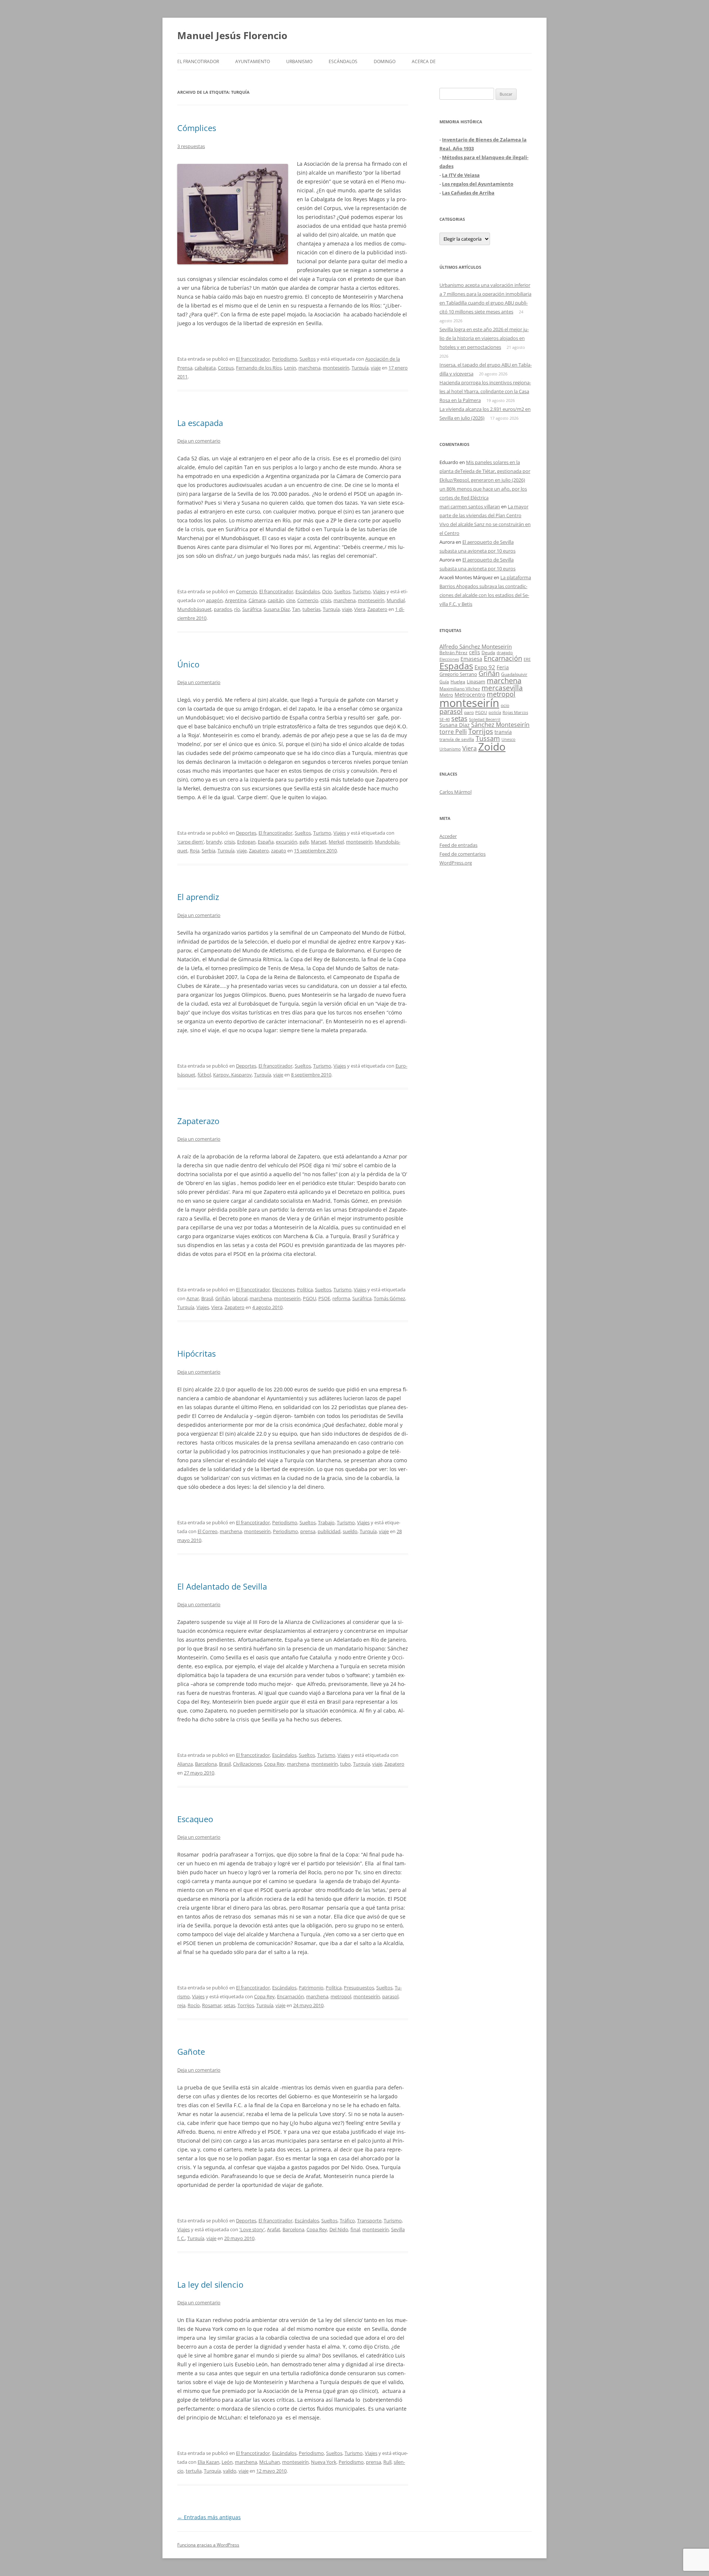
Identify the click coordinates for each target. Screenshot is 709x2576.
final (355, 2229)
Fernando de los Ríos (259, 368)
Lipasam (476, 681)
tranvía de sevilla (457, 739)
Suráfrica (252, 609)
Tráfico (347, 2220)
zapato (279, 851)
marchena (309, 368)
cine (291, 600)
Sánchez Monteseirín (500, 725)
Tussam (488, 738)
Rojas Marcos (515, 712)
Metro (446, 695)
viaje (376, 368)
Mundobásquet (194, 609)
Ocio (327, 591)
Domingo (385, 61)
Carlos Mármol (455, 792)
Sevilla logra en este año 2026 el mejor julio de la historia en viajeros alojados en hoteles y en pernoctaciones (484, 338)
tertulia (194, 2471)
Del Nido (339, 2229)
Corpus (226, 368)
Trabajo (326, 1522)
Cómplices (197, 128)
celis (475, 652)
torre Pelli (453, 732)
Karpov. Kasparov (232, 1075)
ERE (527, 659)
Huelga (458, 681)
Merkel (336, 842)
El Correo (208, 1531)
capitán (276, 600)
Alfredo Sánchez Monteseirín (476, 646)
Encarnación (290, 1996)
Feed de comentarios (463, 854)
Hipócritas (196, 1353)
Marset (319, 842)
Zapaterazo (198, 1121)
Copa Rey (274, 1764)
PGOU (309, 1298)
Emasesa (471, 659)
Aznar (193, 1298)
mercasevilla (502, 688)
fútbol (204, 1075)
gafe (304, 842)
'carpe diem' (191, 842)
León (227, 2462)
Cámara (257, 600)
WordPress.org (456, 863)
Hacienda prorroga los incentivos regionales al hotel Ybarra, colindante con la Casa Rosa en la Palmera (485, 391)
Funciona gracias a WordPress (208, 2545)
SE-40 (445, 719)
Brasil (207, 1298)
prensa (308, 1531)
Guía (444, 682)
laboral (240, 1298)
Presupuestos (359, 1988)
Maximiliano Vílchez (460, 689)
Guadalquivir (514, 674)
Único (188, 664)
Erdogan (246, 842)
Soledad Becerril (485, 719)
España (266, 842)
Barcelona (206, 1764)
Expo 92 (485, 667)
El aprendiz (198, 897)
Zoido (492, 746)
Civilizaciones (247, 1764)
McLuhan (270, 2462)
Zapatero (377, 609)
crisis (326, 600)
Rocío (194, 2005)
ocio (505, 705)
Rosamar (212, 2005)
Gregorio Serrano (458, 674)
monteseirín (336, 368)
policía (495, 712)
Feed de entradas (458, 845)
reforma (341, 1298)
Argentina (236, 600)
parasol (390, 1996)
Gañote (191, 2051)
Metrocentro (470, 695)
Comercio (246, 591)
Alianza (185, 1764)
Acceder (448, 836)
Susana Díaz (277, 609)
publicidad (329, 1531)
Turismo (362, 591)
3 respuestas (191, 146)
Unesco (508, 739)
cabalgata (205, 368)
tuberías (311, 609)
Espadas (456, 666)
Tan (296, 609)
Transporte (369, 2220)
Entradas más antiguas (209, 2517)
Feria (503, 667)
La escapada (200, 423)
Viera (360, 609)
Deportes (246, 833)
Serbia (208, 851)
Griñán (223, 1298)
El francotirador (198, 61)
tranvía (503, 732)
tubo (345, 1764)
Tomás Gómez (389, 1298)
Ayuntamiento (253, 61)
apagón (214, 600)
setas (230, 2005)
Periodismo (285, 359)
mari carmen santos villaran (470, 506)
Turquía (360, 368)
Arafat (274, 2229)
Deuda (488, 652)
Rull (387, 2462)
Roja (195, 851)
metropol (341, 1996)
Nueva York (324, 2462)
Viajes (379, 591)
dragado (505, 652)
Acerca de (424, 61)
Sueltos (308, 359)
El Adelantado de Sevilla (222, 1586)
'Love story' (252, 2229)
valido (230, 2471)
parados (223, 609)
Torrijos (246, 2005)
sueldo (350, 1531)
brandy (214, 842)
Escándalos (343, 61)
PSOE (324, 1298)
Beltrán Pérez (453, 652)
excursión (287, 842)
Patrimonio (311, 1988)
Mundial (396, 600)
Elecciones (283, 1289)
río (237, 609)
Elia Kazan (208, 2462)
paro (469, 712)
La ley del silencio (210, 2284)
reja (181, 2005)
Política (305, 1289)
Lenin (290, 368)
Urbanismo (299, 61)
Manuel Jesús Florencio (232, 35)
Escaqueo (195, 1819)
